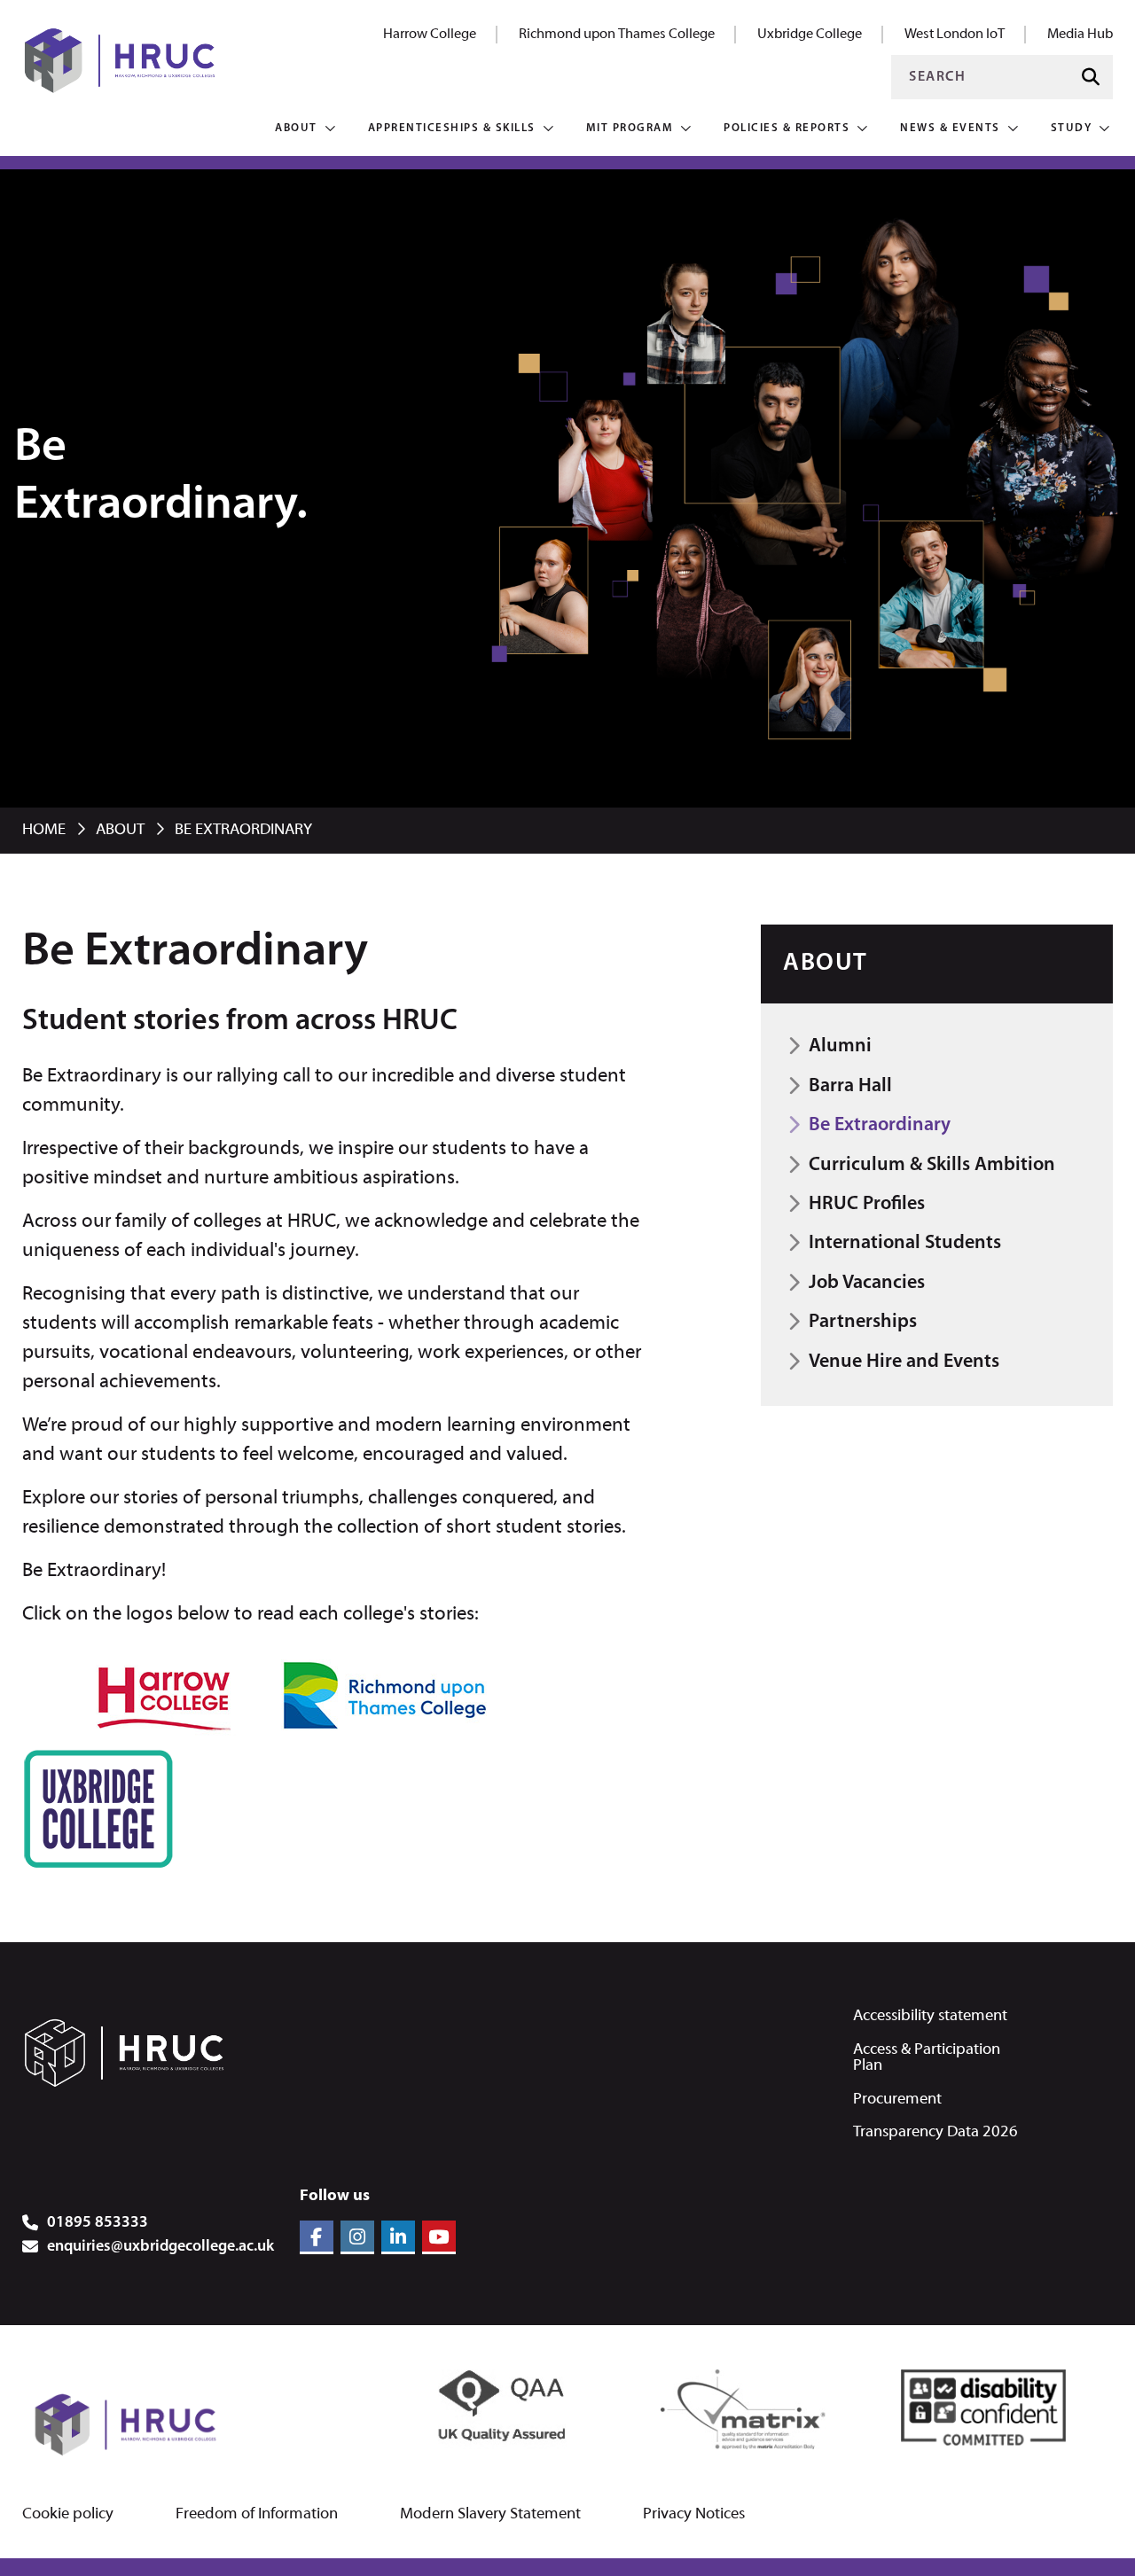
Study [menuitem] (1072, 128)
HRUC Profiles (867, 1204)
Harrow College (430, 35)
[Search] (1091, 78)
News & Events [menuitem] (950, 128)
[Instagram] (357, 2237)
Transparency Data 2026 (935, 2132)
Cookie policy (68, 2515)
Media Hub (1080, 35)
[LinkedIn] (398, 2237)
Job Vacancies (867, 1283)
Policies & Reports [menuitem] (787, 128)
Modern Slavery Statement (490, 2515)
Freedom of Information (257, 2515)
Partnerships (863, 1322)
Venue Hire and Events (904, 1362)
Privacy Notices (694, 2515)
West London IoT (955, 35)
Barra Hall (850, 1086)
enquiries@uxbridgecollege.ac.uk (160, 2247)
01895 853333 (98, 2223)
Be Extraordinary (880, 1125)
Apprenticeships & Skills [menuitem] (452, 128)
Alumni (840, 1046)
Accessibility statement (930, 2016)
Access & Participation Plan (927, 2058)
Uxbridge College (810, 35)
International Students (905, 1243)
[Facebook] (317, 2237)
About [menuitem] (296, 128)
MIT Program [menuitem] (630, 128)
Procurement (897, 2100)
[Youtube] (439, 2237)
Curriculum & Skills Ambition (932, 1165)
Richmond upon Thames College (617, 35)
